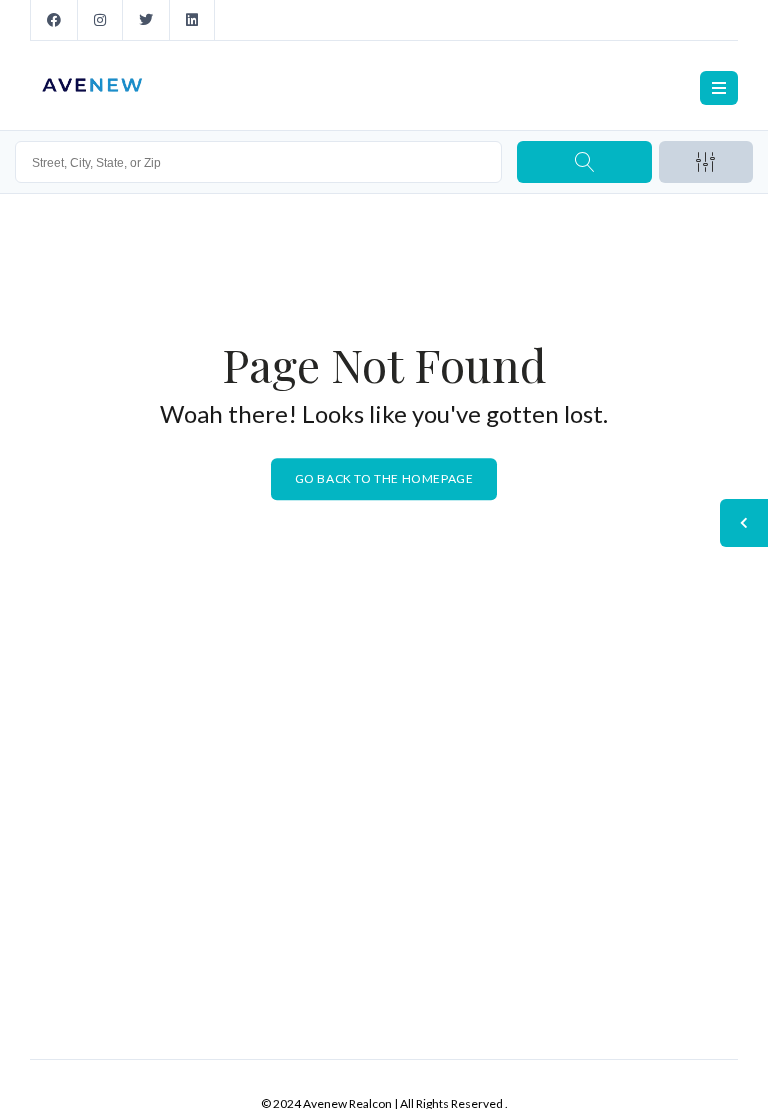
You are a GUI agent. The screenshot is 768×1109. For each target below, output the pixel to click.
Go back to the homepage (384, 478)
